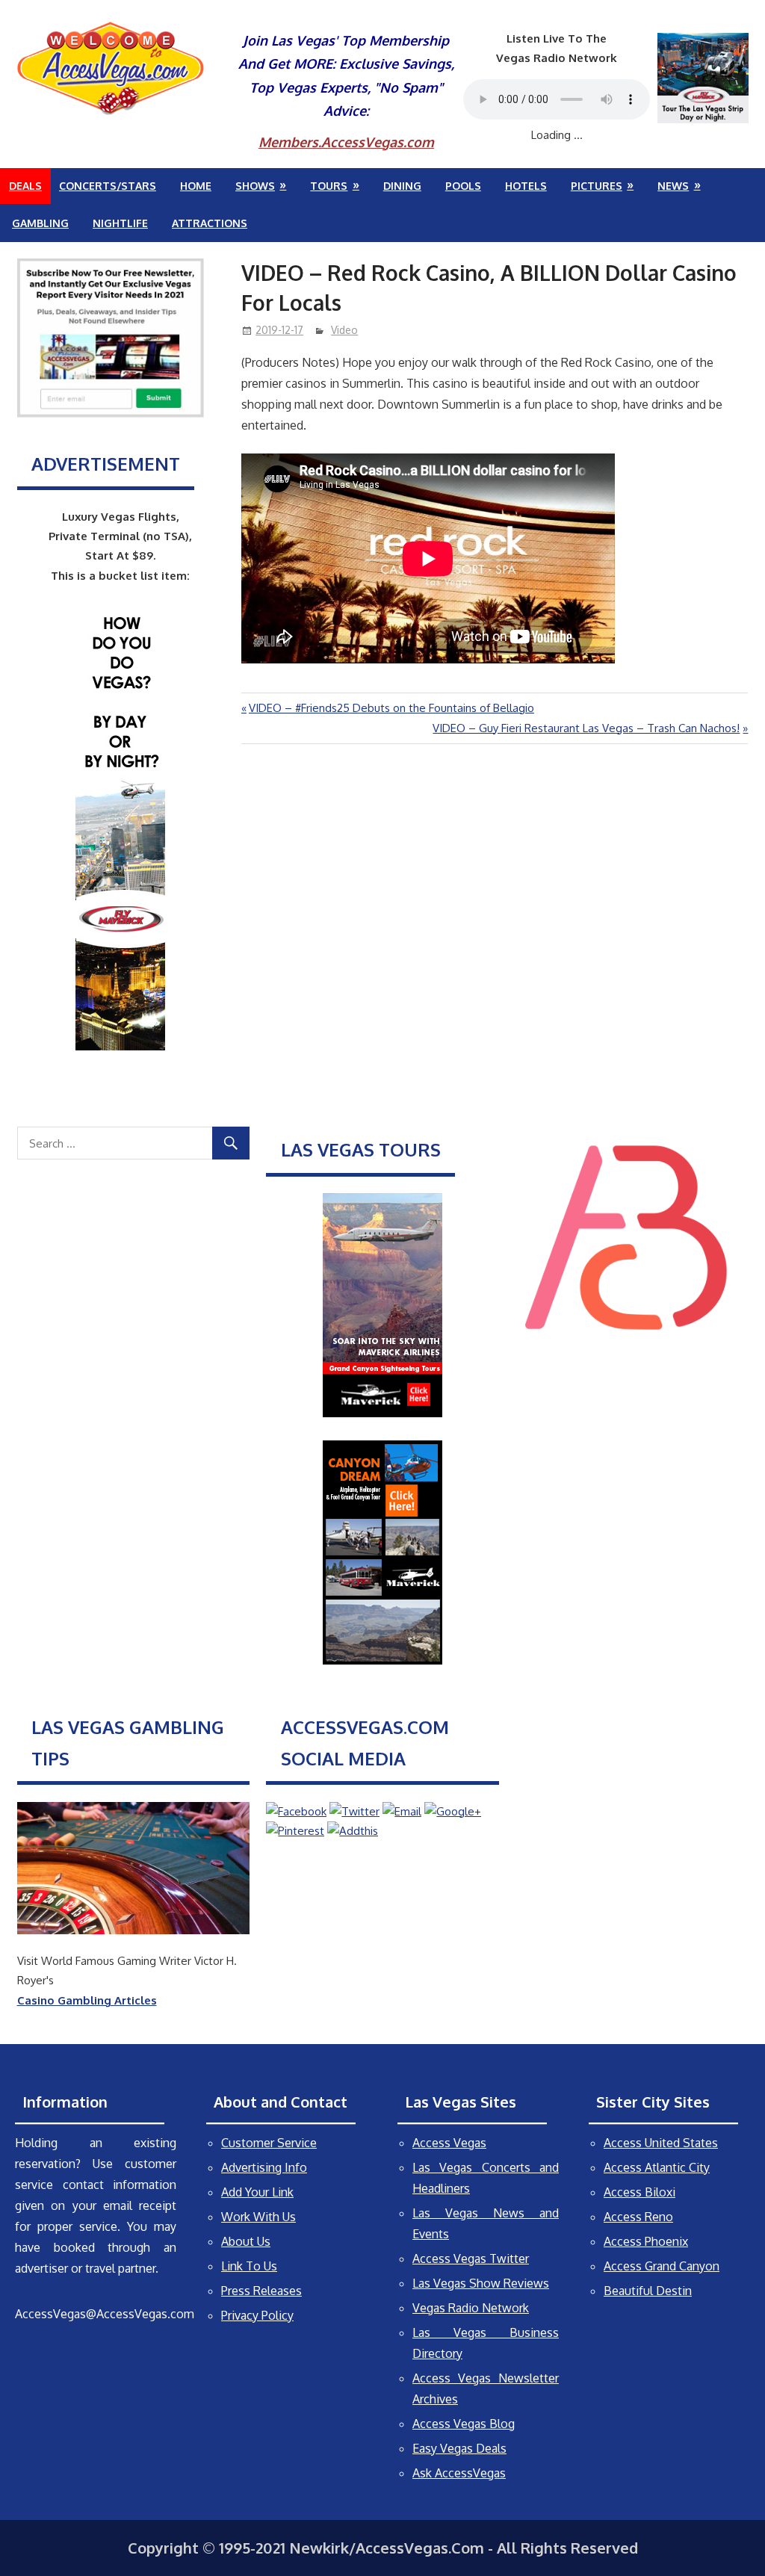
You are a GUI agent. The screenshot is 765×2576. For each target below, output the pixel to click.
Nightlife (120, 223)
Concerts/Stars (108, 186)
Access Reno (638, 2217)
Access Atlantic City (657, 2167)
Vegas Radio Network (471, 2308)
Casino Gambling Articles (87, 2000)
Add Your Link (257, 2192)
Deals (25, 186)
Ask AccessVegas (459, 2473)
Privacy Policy (257, 2315)
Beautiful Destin (648, 2291)
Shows (255, 186)
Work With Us (258, 2217)
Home (196, 186)
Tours (329, 186)
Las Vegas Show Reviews (481, 2283)
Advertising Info (264, 2167)
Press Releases (261, 2291)
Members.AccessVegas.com (346, 142)
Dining (402, 186)
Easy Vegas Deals (459, 2448)
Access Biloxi (639, 2192)
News (673, 186)
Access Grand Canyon (662, 2266)
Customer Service (269, 2143)
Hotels (526, 186)
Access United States (661, 2143)
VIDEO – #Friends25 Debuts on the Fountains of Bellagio (391, 708)
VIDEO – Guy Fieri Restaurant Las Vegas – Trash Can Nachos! (586, 728)
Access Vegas (449, 2143)
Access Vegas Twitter (471, 2258)
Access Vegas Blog (464, 2424)
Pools (463, 186)
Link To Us (249, 2266)
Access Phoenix (646, 2241)
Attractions (210, 223)
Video (344, 330)
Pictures (597, 186)
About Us (246, 2241)
